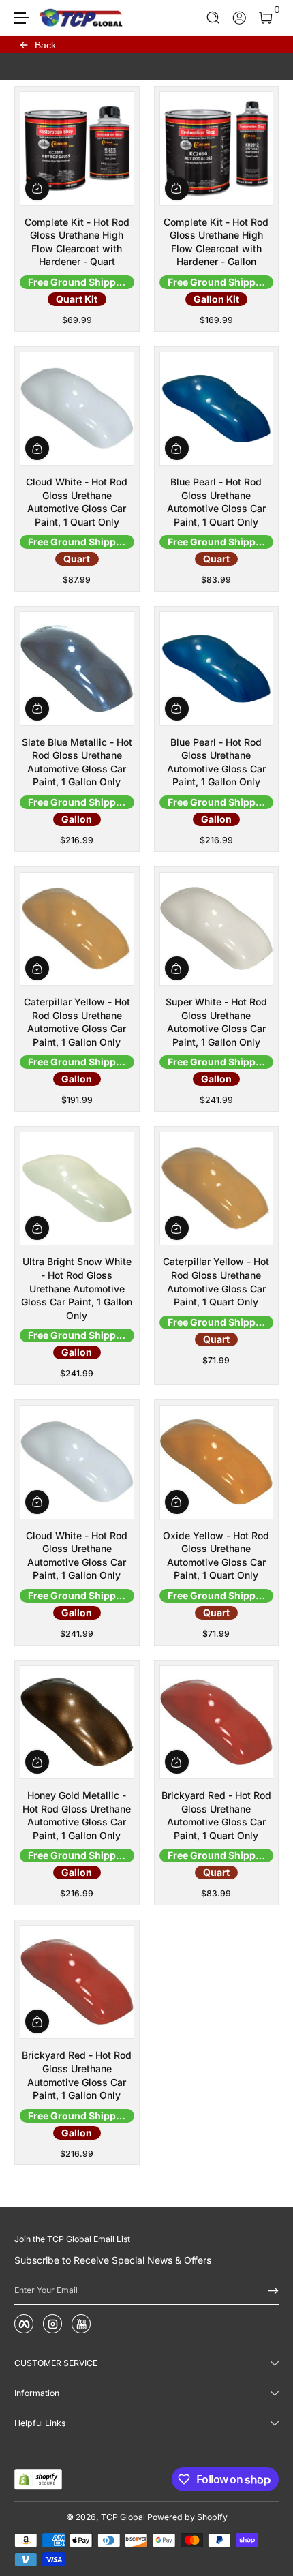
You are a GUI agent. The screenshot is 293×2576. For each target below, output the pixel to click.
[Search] (214, 18)
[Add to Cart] (37, 188)
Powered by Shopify (187, 2517)
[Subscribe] (268, 2290)
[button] (214, 18)
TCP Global (123, 2517)
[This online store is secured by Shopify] (38, 2479)
